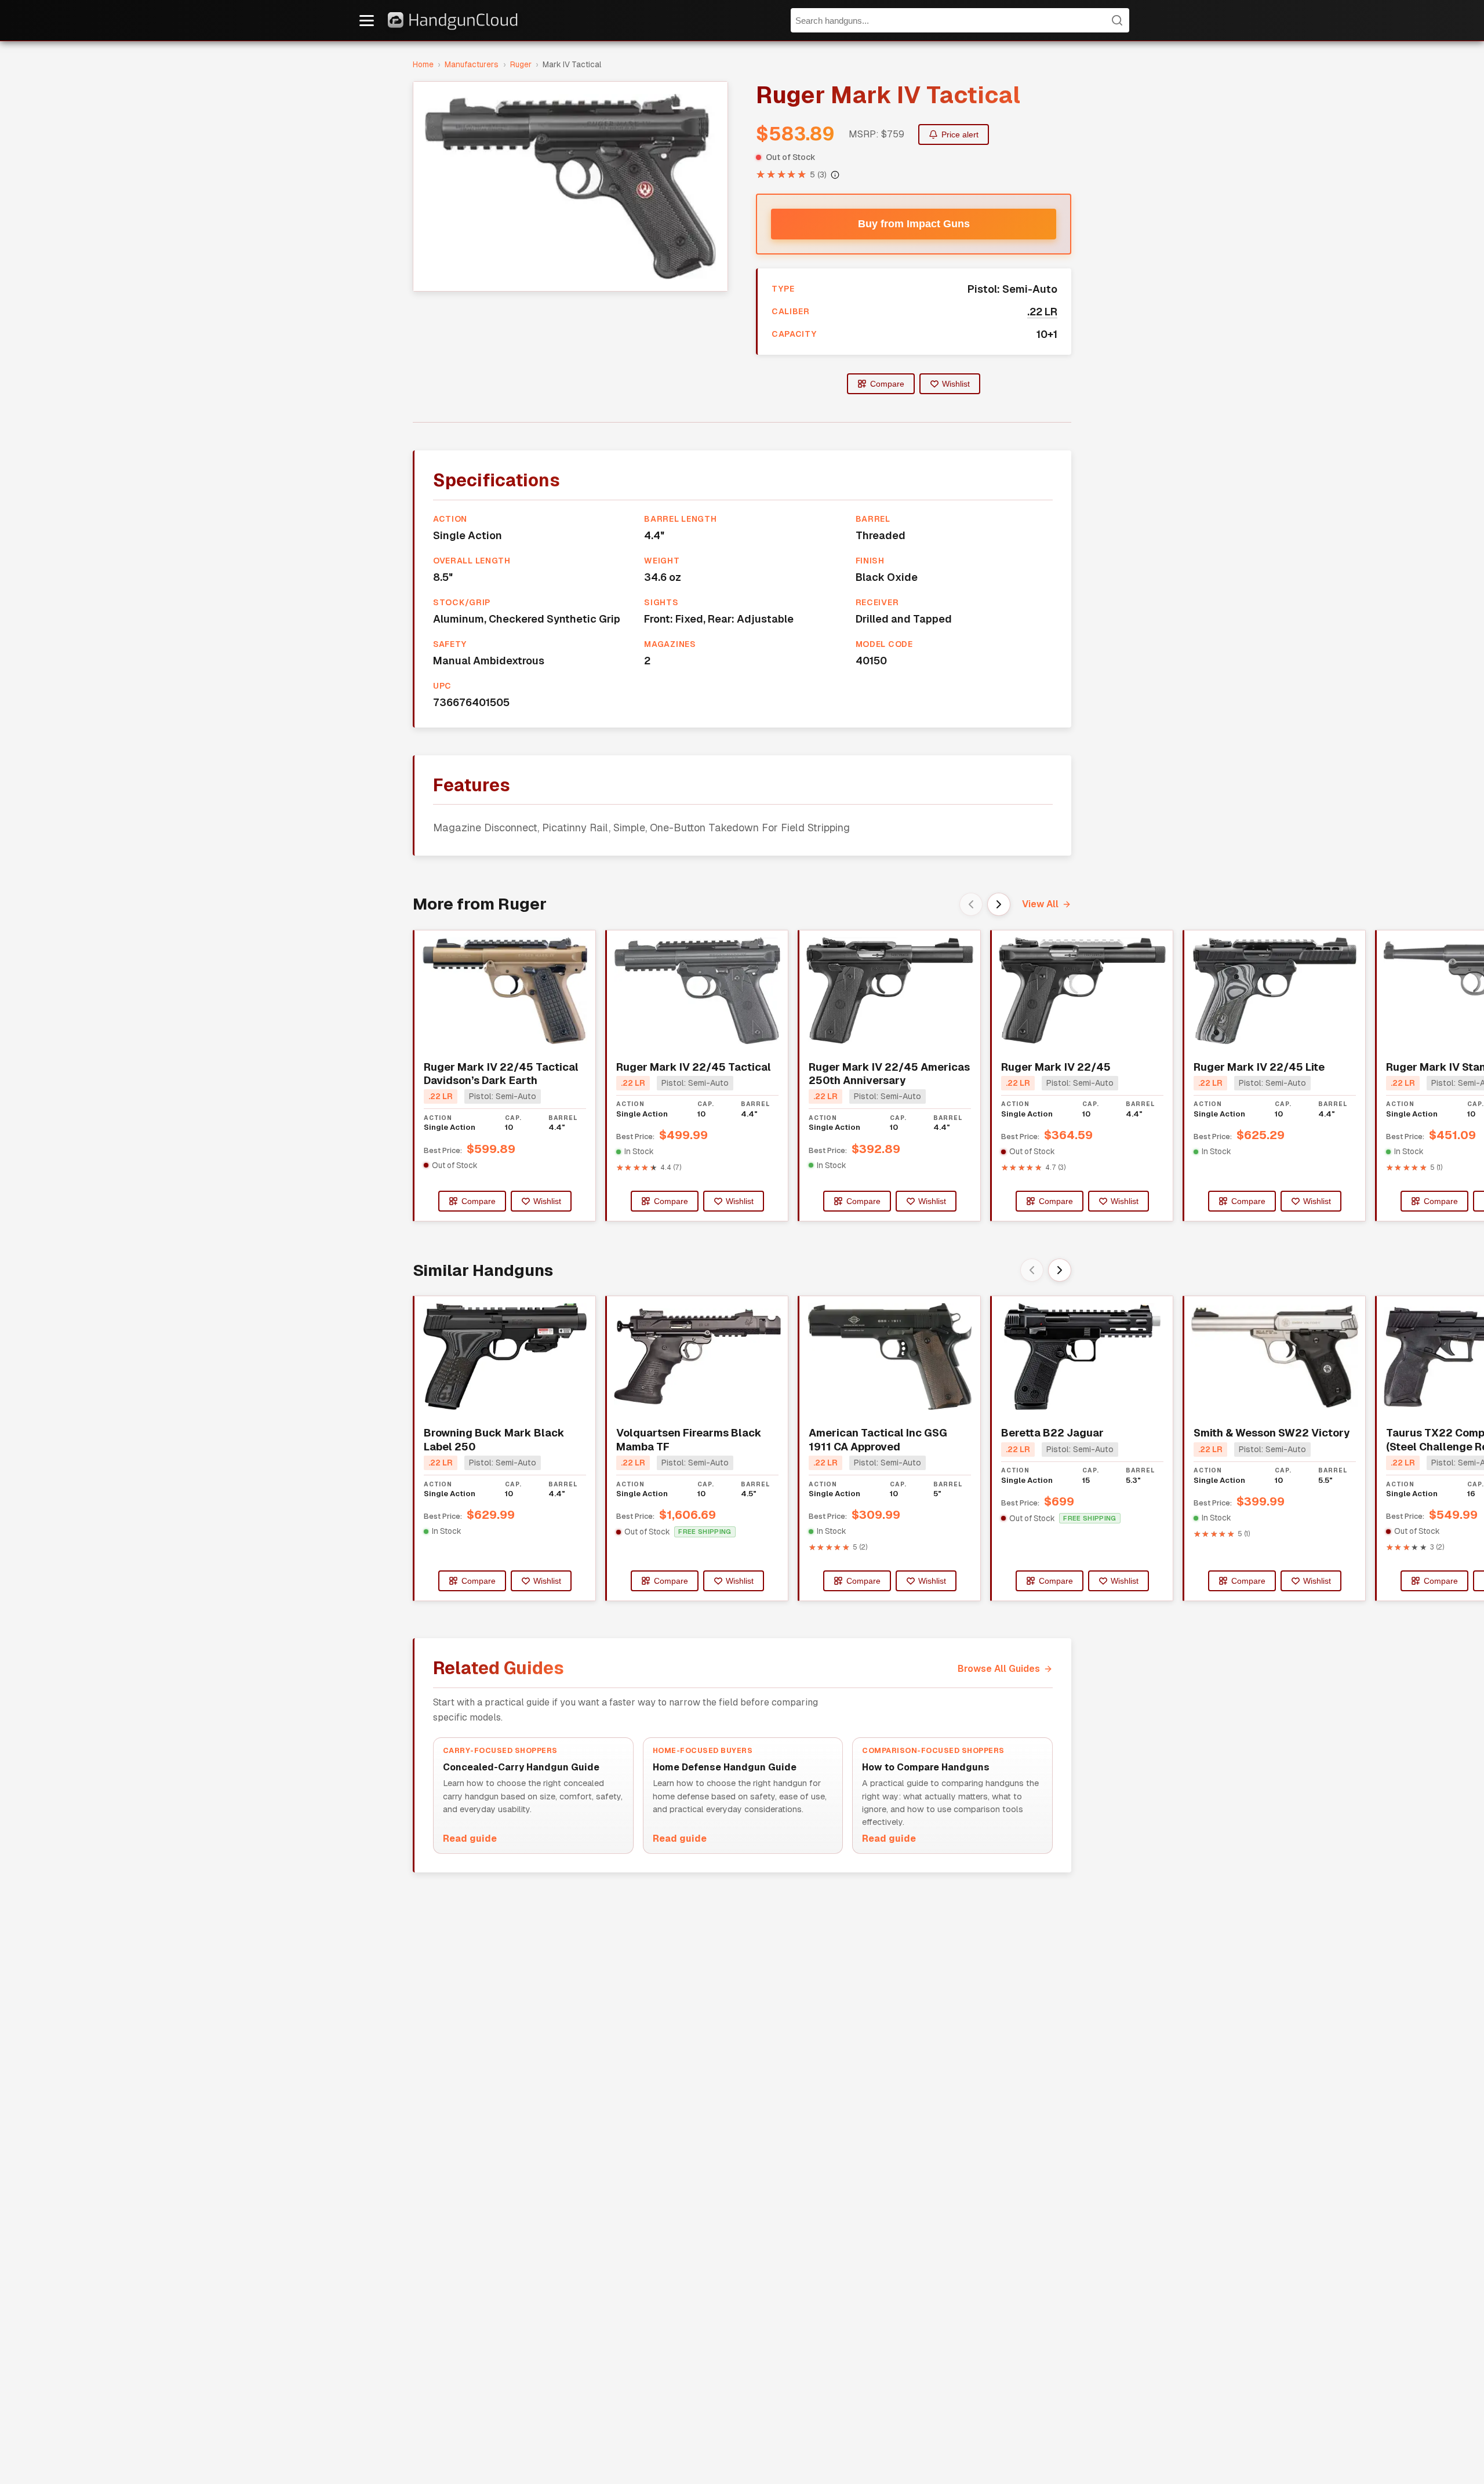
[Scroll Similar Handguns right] (1060, 1270)
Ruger (521, 64)
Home (423, 64)
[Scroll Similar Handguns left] (1032, 1270)
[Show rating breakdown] (835, 175)
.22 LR (1042, 312)
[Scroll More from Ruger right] (999, 904)
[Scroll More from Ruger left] (971, 904)
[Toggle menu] (367, 21)
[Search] (1117, 20)
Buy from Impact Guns (914, 224)
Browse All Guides (999, 1669)
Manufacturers (472, 64)
